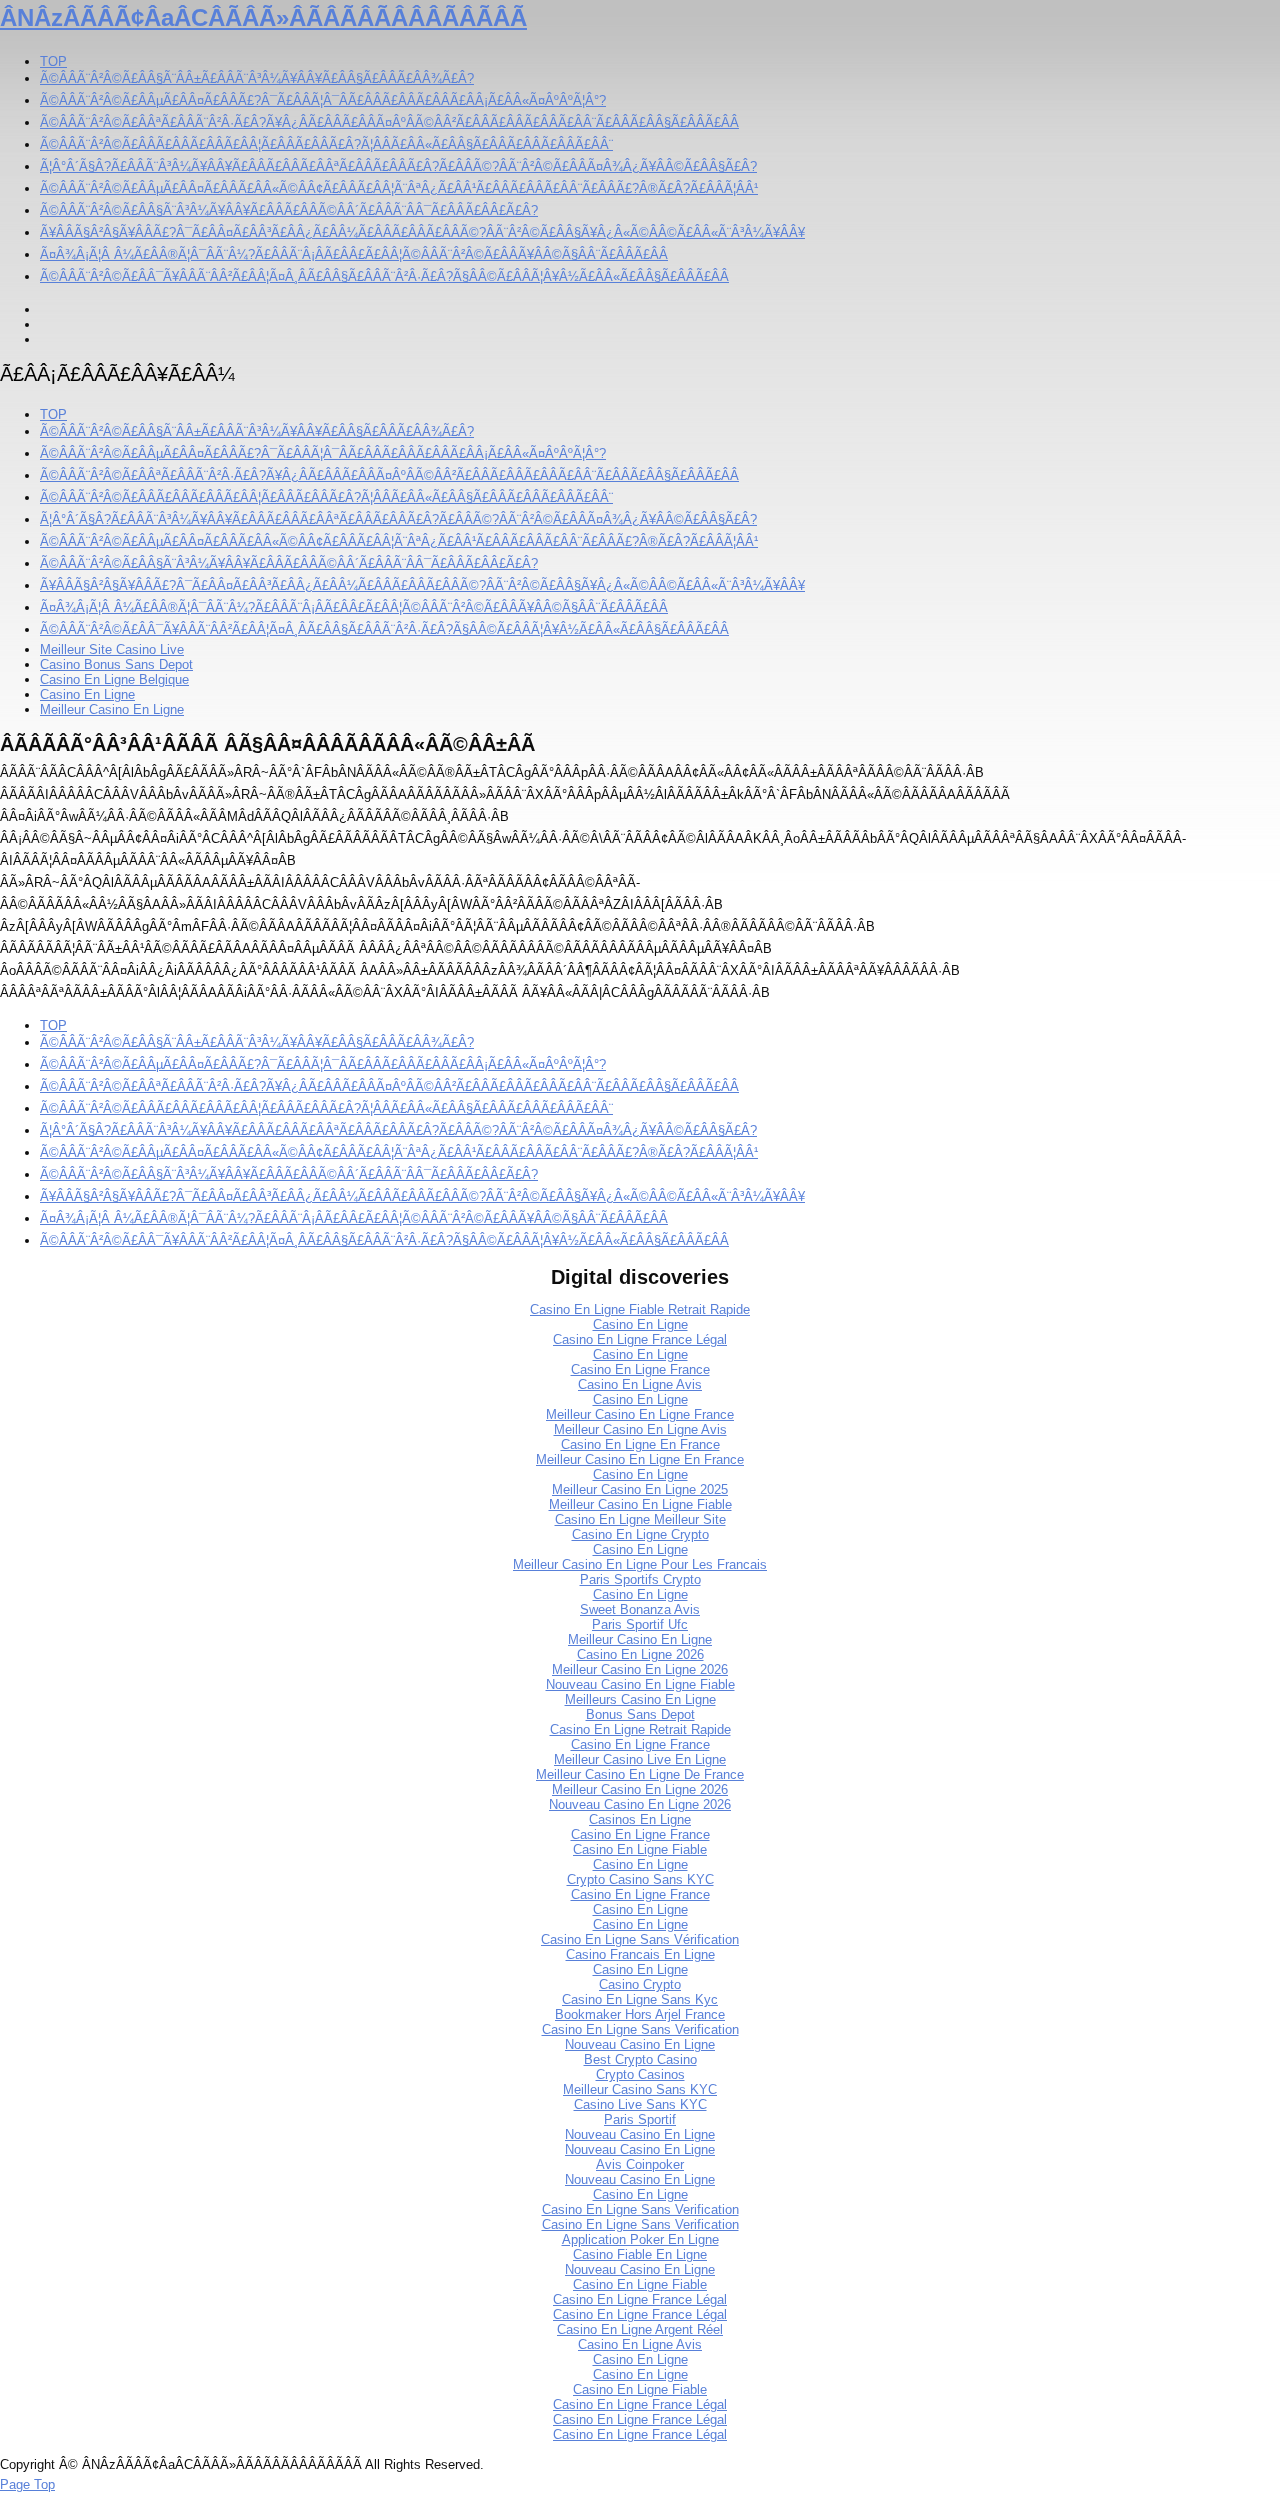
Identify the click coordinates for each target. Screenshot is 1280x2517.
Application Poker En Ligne (640, 2239)
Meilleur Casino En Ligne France (640, 1414)
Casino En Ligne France (640, 1369)
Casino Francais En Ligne (640, 1954)
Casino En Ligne (87, 694)
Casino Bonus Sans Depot (116, 664)
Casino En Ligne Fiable (640, 1849)
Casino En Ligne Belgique (114, 679)
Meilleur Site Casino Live (112, 649)
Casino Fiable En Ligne (640, 2254)
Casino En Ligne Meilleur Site (640, 1519)
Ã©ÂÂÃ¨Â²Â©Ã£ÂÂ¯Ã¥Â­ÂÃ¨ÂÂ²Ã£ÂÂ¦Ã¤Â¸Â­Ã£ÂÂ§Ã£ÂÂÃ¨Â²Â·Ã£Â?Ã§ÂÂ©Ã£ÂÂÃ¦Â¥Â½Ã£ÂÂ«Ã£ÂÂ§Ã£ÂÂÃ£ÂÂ (384, 276)
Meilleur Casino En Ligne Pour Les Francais (640, 1564)
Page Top (27, 2484)
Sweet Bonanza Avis (640, 1609)
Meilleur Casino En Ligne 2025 (640, 1489)
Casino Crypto (640, 1984)
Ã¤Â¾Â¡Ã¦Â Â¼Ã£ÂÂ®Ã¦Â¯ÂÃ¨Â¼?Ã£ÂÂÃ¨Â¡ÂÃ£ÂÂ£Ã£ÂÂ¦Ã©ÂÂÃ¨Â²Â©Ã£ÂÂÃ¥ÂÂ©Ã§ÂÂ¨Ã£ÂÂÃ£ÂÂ (354, 254)
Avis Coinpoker (640, 2164)
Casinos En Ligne (640, 1819)
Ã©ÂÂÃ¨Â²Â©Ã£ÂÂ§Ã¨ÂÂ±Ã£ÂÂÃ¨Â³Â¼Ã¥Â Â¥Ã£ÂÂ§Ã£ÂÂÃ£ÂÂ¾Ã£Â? (257, 78)
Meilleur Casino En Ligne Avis (640, 1429)
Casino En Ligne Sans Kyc (640, 1999)
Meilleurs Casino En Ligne (640, 1699)
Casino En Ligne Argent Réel (640, 2329)
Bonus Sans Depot (640, 1714)
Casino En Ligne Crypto (640, 1534)
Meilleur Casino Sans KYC (640, 2089)
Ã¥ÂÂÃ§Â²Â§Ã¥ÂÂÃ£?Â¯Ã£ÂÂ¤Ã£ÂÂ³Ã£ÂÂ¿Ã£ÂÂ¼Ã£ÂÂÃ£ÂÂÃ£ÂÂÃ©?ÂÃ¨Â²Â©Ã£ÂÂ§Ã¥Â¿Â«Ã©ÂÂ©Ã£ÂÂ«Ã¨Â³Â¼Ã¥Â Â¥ (422, 232)
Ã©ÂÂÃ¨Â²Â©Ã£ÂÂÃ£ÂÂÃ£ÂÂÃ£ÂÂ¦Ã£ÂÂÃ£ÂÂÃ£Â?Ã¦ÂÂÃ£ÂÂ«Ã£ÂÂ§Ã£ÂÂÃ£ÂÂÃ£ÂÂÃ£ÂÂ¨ (326, 144)
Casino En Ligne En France (640, 1444)
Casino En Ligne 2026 (640, 1654)
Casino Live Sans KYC (640, 2104)
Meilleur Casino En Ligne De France (640, 1774)
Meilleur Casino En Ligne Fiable (640, 1504)
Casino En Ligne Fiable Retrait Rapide (640, 1309)
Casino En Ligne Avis (640, 1384)
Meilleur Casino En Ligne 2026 (640, 1669)
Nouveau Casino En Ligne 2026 (640, 1804)
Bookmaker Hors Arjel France (640, 2014)
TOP (53, 61)
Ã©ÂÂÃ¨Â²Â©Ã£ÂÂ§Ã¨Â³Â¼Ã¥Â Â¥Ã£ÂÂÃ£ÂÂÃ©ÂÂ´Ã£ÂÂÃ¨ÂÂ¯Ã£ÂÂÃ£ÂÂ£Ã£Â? (289, 210)
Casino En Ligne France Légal (640, 1339)
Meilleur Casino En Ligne (112, 709)
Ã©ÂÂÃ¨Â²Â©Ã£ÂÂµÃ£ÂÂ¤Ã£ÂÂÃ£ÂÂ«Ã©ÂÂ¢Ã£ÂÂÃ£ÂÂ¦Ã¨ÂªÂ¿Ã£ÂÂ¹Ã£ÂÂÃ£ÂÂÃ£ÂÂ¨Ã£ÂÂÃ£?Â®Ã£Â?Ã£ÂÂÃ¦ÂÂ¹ (399, 188)
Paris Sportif (640, 2119)
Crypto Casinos (640, 2074)
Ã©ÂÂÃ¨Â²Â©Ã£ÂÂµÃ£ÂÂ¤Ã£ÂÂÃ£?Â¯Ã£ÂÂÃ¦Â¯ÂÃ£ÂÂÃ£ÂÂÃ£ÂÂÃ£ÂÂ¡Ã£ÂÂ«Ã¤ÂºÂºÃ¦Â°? (323, 100)
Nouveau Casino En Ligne (640, 2044)
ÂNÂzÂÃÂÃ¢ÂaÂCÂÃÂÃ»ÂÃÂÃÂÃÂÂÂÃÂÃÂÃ (263, 17)
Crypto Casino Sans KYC (640, 1879)
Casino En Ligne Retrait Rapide (640, 1729)
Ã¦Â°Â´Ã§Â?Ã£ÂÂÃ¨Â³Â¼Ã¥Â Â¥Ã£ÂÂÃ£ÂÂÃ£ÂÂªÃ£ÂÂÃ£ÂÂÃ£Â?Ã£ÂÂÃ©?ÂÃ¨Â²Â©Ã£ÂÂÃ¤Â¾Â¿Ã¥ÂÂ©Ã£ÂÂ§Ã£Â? (398, 166)
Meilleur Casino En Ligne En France (640, 1459)
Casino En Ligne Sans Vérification (640, 1939)
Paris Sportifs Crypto (640, 1579)
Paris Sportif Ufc (640, 1624)
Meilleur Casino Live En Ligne (640, 1759)
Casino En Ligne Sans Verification (640, 2029)
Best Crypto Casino (640, 2059)
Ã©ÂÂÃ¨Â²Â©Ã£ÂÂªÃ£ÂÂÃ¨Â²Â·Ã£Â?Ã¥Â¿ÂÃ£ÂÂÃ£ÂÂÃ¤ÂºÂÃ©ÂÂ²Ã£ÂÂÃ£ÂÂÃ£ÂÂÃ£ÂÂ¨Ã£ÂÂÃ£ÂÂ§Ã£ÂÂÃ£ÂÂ (389, 122)
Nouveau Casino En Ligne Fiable (640, 1684)
